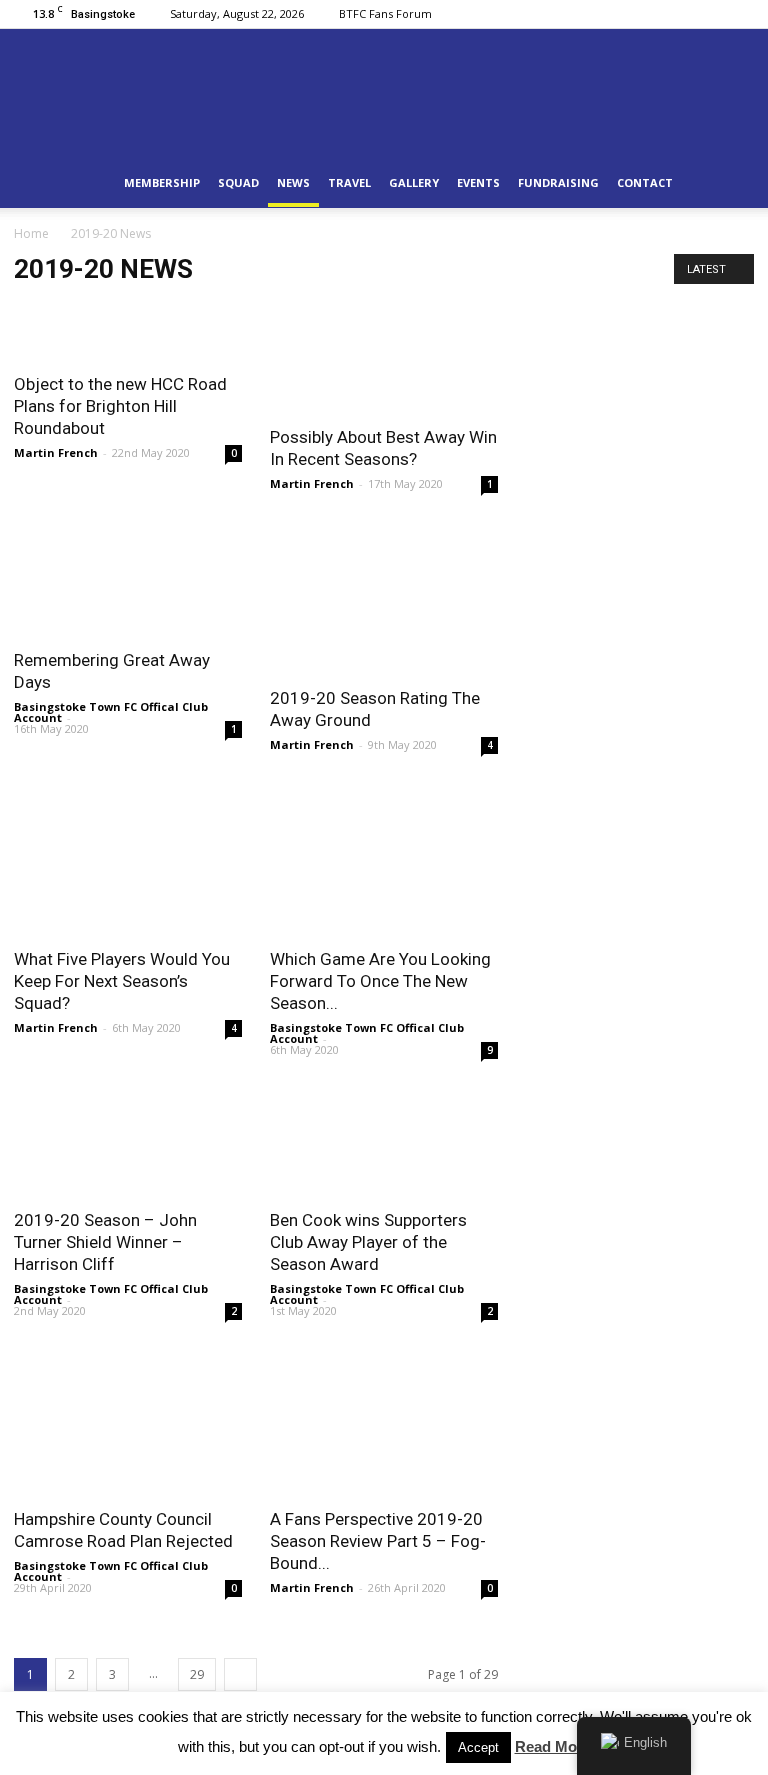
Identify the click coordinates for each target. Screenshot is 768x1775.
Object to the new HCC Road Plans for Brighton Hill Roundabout (120, 406)
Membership (162, 182)
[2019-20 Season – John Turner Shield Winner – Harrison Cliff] (128, 1140)
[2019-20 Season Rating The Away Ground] (384, 599)
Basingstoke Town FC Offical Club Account (111, 712)
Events (478, 182)
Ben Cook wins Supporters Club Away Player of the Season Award (368, 1242)
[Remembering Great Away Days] (128, 580)
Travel (349, 182)
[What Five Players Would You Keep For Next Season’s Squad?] (128, 860)
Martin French (56, 452)
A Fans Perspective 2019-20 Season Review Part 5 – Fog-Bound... (378, 1541)
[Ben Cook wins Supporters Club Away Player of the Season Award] (384, 1140)
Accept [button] (478, 1747)
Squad (238, 182)
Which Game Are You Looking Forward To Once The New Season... (380, 981)
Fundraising (558, 182)
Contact (645, 182)
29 (197, 1674)
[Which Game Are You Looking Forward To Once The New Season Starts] (384, 860)
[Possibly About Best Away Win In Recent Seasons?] (384, 356)
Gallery (414, 182)
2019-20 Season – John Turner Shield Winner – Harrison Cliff (105, 1242)
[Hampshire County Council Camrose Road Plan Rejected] (128, 1420)
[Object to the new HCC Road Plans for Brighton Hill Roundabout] (128, 330)
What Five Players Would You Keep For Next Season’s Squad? (122, 981)
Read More (553, 1746)
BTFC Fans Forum (385, 13)
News (293, 182)
